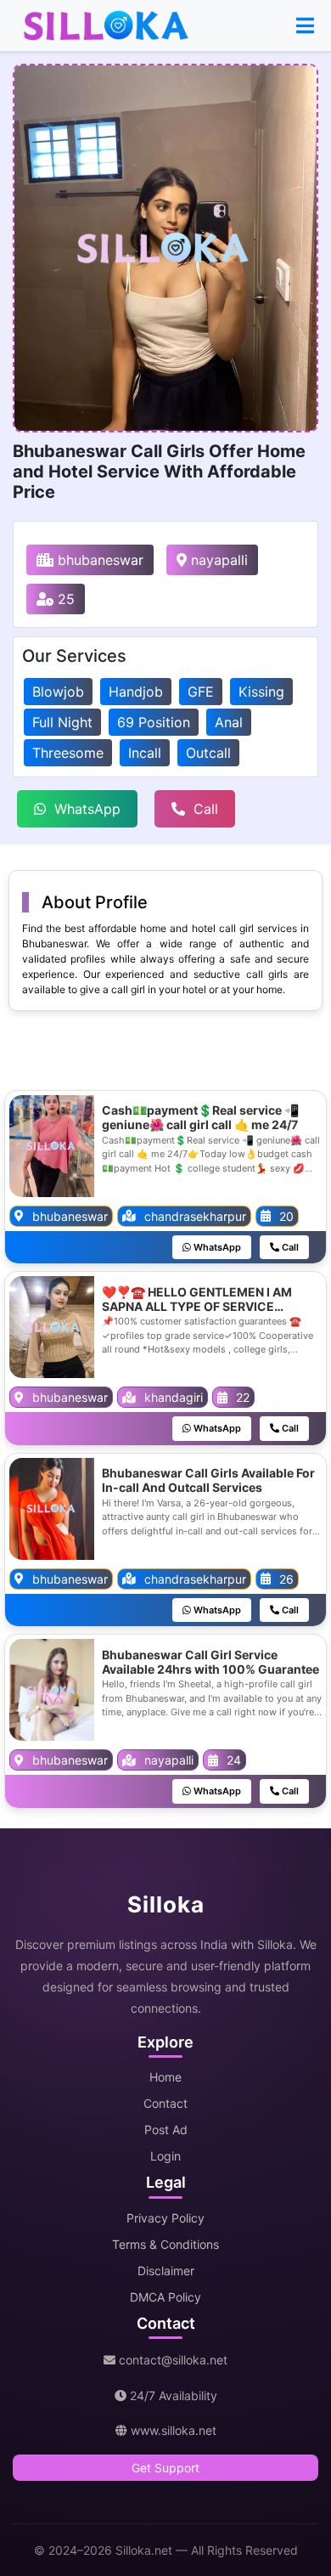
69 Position (154, 722)
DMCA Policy (165, 2297)
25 (64, 599)
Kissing (261, 692)
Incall (145, 753)
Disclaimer (166, 2271)
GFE (201, 692)
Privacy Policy (165, 2218)
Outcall (208, 753)
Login (165, 2156)
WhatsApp (87, 809)
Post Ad (166, 2130)
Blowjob (58, 692)
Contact (165, 2103)
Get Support (165, 2468)
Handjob (136, 692)
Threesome (68, 753)
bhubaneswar (98, 560)
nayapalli (217, 560)
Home (165, 2077)
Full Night (62, 722)
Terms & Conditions (165, 2244)
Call (206, 809)
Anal (229, 722)
